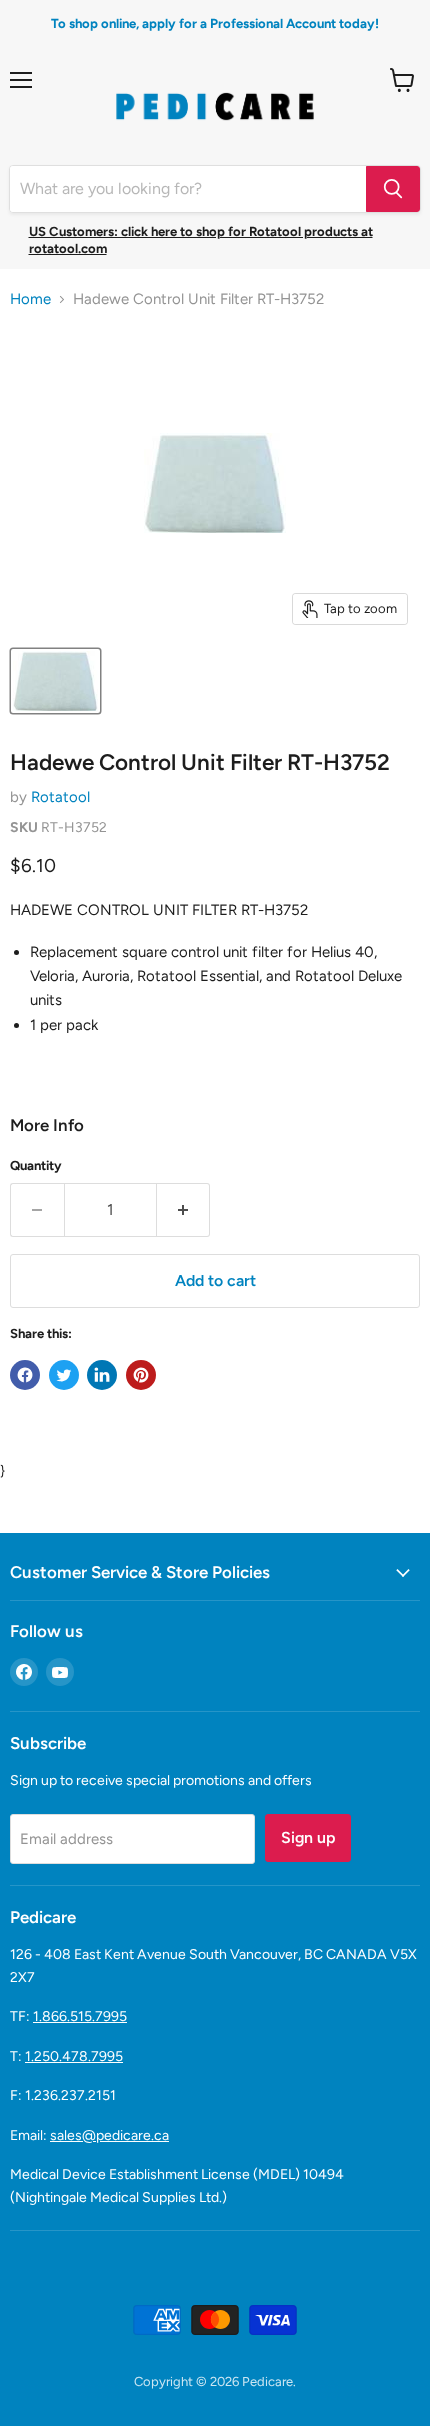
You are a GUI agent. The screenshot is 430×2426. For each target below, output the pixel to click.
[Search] (393, 189)
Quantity (36, 1165)
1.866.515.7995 (80, 2016)
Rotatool (60, 797)
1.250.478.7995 (74, 2056)
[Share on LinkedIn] (102, 1375)
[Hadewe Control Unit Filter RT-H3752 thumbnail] (55, 681)
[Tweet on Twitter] (64, 1375)
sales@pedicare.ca (109, 2135)
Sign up (308, 1837)
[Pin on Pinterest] (141, 1375)
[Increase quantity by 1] (184, 1210)
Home (30, 299)
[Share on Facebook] (25, 1375)
